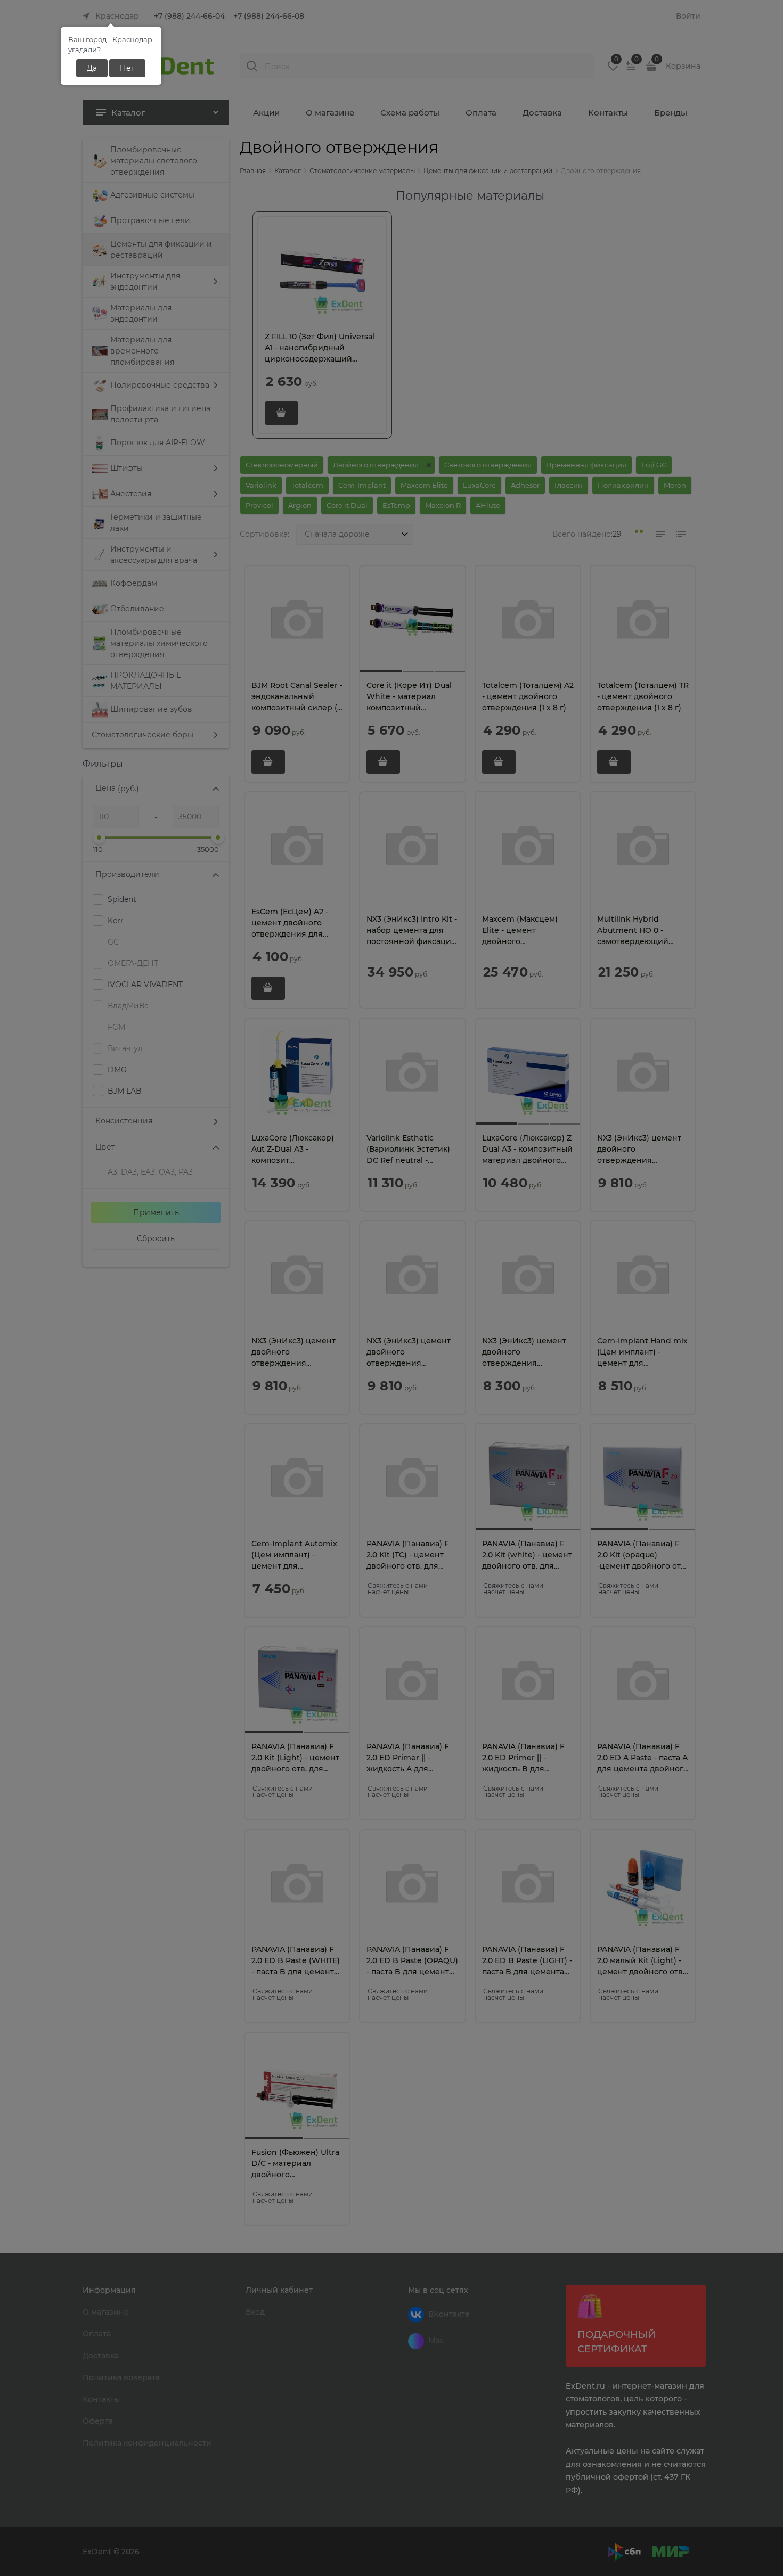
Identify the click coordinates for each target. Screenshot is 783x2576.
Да (92, 68)
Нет (127, 68)
